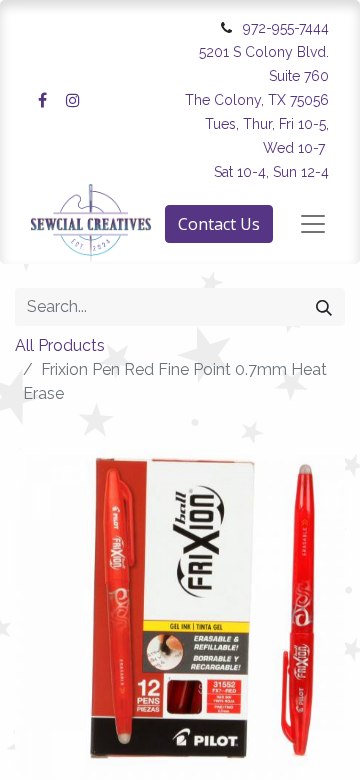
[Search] (324, 307)
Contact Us (219, 224)
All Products (60, 345)
